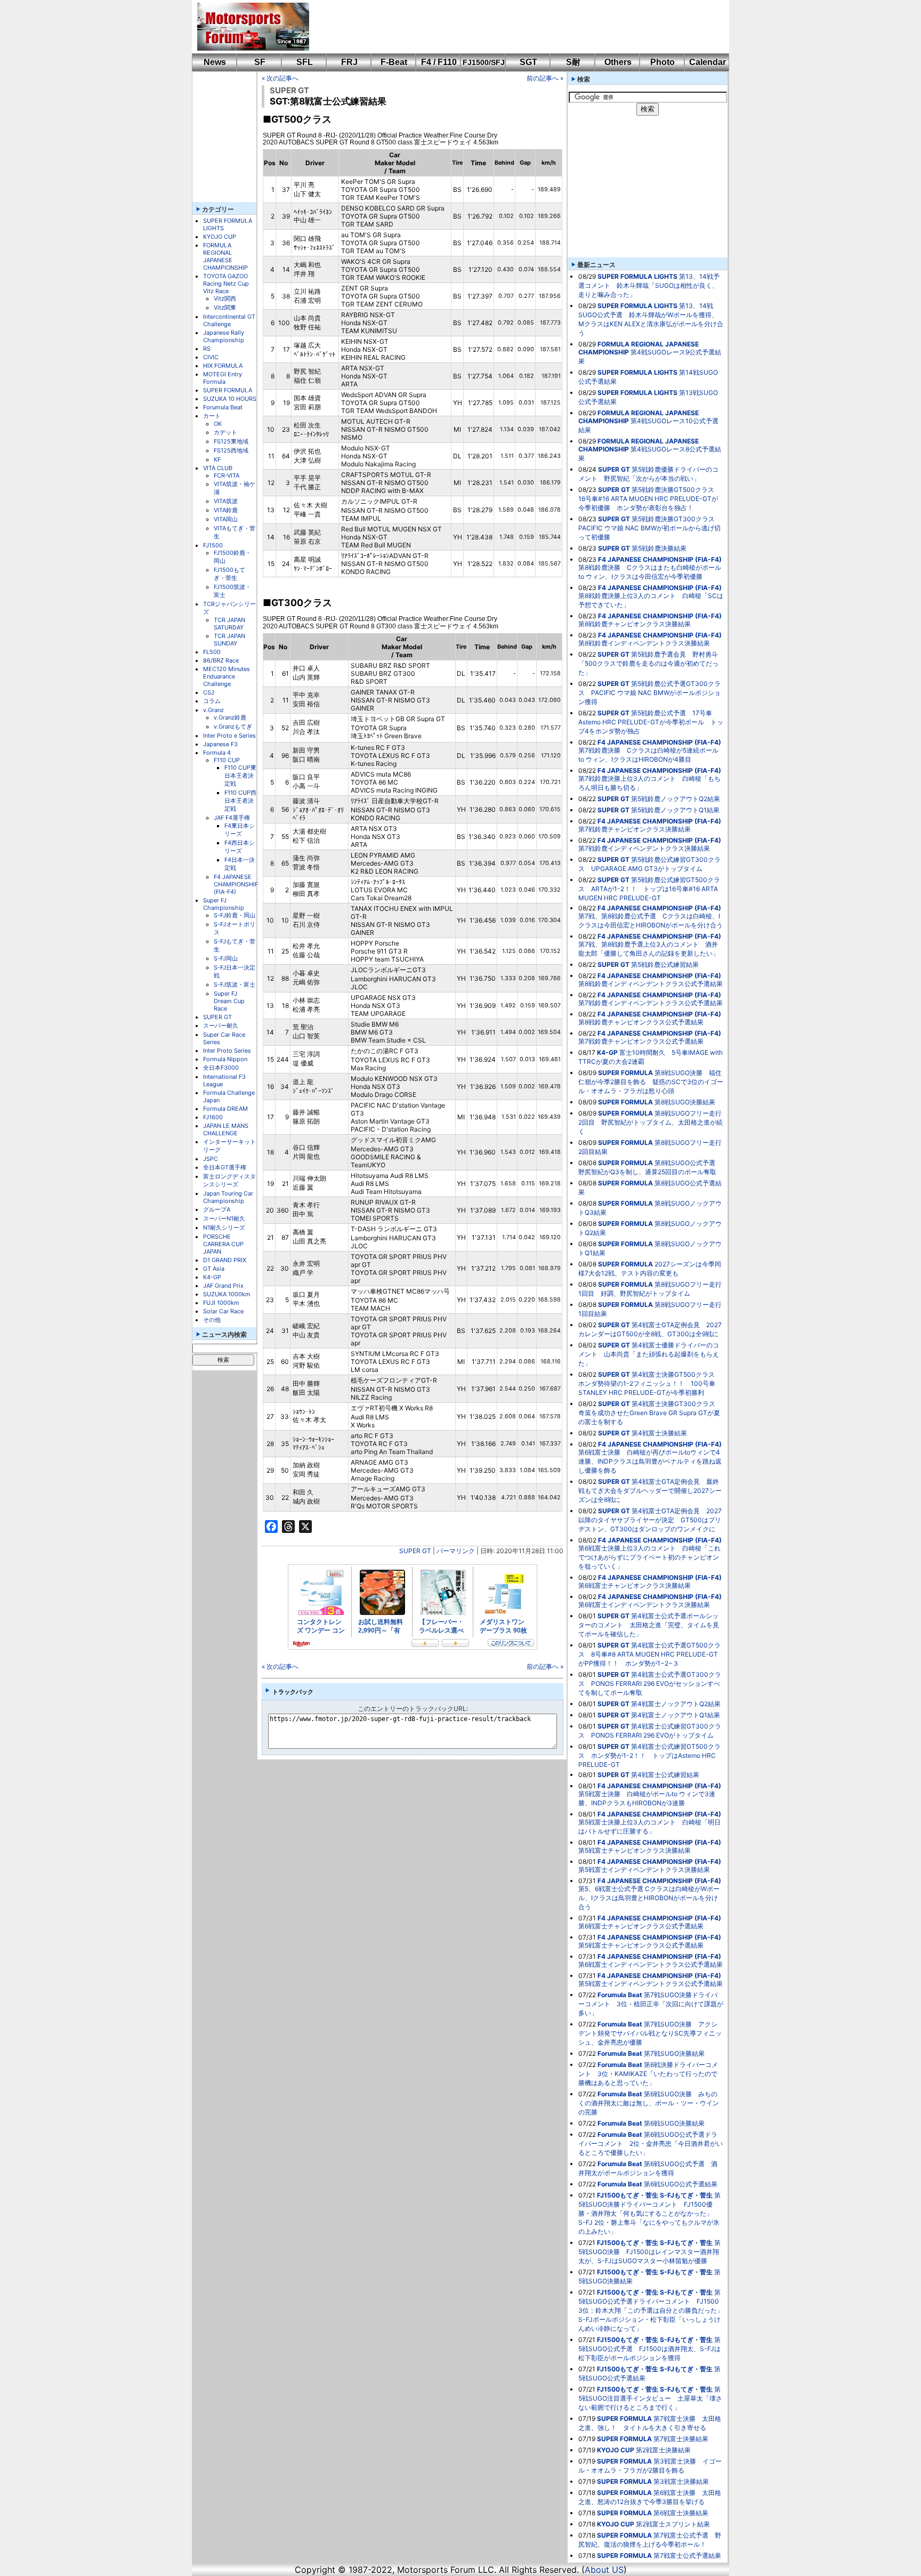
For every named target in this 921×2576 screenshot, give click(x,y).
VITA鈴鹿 (226, 510)
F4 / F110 (439, 62)
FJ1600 (213, 1117)
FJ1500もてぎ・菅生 (229, 574)
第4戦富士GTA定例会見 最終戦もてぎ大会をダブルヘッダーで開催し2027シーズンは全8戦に (650, 1491)
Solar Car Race (223, 1311)
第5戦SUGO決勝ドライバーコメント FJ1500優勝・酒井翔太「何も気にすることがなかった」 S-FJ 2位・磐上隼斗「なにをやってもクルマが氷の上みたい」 (649, 2213)
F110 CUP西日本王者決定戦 (240, 801)
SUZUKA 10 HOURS (230, 399)
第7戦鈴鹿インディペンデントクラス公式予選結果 (651, 1003)
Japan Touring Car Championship (228, 1197)
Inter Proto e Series (229, 736)
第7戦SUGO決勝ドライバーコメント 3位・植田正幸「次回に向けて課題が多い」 (651, 2004)
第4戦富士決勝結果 (659, 1433)
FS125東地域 (231, 441)
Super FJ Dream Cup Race (229, 1001)
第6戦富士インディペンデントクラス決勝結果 (644, 1605)
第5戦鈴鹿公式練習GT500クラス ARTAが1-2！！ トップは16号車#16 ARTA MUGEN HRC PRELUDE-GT (649, 889)
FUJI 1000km (221, 1303)
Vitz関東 (225, 308)
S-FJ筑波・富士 (235, 984)
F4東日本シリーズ (240, 830)
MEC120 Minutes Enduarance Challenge (227, 676)
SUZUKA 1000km (227, 1294)
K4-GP (212, 1277)
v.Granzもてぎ (233, 726)
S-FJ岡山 (226, 958)
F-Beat (394, 62)
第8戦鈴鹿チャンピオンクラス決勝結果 (635, 624)
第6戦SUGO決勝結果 (674, 2123)
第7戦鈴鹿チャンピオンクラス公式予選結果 (641, 1041)
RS (207, 349)
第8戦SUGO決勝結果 (685, 1102)
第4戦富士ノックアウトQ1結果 (676, 1715)
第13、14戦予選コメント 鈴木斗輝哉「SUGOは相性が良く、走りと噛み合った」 (649, 285)
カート (212, 416)
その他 (212, 1320)
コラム (212, 701)
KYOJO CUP (220, 237)
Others (618, 62)
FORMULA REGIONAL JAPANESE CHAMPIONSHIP (225, 256)
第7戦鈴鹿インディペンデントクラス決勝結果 (644, 848)
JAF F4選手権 (232, 818)
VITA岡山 (226, 519)
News (215, 62)
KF (217, 459)
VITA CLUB (218, 468)
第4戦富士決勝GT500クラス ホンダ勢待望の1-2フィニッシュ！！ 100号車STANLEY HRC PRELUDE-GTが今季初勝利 (650, 1383)
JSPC (211, 1159)
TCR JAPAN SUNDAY (229, 640)
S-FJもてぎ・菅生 (686, 2195)
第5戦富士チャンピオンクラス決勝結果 (635, 1850)
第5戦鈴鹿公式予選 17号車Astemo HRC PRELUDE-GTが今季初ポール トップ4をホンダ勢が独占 (651, 722)
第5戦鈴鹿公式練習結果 (665, 964)
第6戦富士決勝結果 (681, 2513)
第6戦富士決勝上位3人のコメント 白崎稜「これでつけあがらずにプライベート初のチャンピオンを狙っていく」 (649, 1557)
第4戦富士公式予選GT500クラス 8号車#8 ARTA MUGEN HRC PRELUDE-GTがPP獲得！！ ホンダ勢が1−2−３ (649, 1654)
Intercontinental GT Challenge (229, 320)
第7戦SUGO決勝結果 (674, 2053)
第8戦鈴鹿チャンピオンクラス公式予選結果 (641, 1022)
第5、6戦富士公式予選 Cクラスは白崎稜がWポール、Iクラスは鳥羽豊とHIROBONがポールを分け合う (649, 1898)
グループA (217, 1209)
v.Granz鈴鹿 (230, 717)
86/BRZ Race (221, 660)
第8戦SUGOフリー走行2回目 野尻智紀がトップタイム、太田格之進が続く (651, 1122)
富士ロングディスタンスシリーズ (229, 1180)
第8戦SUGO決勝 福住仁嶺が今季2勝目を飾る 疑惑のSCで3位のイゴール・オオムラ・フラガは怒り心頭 (651, 1082)
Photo (663, 62)
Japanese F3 (220, 744)
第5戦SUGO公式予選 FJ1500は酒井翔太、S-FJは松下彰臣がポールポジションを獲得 (649, 2349)
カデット (225, 432)
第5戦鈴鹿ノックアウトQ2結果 (676, 799)
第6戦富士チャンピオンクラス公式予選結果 (641, 1926)
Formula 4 (217, 753)
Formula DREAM (225, 1109)
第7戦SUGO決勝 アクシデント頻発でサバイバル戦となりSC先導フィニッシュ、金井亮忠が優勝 (650, 2033)
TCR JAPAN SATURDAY (229, 624)
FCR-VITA (227, 475)
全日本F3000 (221, 1068)
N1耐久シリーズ (224, 1228)
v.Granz (213, 710)
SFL (305, 62)
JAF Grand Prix (223, 1286)
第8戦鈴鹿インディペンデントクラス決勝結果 (644, 643)
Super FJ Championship (224, 904)
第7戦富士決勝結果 (681, 2439)
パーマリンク (456, 1551)
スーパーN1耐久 (224, 1218)
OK (218, 424)
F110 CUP (227, 760)
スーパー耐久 (221, 1025)
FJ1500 (213, 545)
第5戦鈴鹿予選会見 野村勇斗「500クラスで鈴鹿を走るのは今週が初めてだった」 (648, 663)
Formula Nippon (225, 1059)
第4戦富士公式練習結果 (665, 1775)
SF (260, 62)
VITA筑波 (226, 501)
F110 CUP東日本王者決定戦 (240, 776)
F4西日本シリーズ (240, 847)
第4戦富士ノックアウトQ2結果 (676, 1704)
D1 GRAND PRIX (225, 1260)
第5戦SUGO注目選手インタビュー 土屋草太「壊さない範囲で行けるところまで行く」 (650, 2398)
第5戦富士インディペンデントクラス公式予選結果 (651, 1984)
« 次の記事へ (280, 78)
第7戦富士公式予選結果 (687, 2555)
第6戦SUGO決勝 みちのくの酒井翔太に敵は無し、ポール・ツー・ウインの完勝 (649, 2103)
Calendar (708, 62)
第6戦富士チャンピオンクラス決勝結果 (635, 1585)
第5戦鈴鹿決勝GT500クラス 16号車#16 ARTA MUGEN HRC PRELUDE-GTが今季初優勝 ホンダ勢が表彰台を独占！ (649, 499)
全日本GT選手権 (225, 1167)
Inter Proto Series (227, 1051)
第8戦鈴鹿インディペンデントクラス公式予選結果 (651, 984)
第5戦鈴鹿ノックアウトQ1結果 (675, 810)
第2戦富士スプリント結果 (673, 2524)
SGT (528, 62)
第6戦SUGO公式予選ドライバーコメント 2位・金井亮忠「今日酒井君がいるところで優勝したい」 (651, 2143)
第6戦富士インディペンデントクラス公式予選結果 (651, 1964)
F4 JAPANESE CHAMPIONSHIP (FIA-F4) (236, 884)
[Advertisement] (512, 27)
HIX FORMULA (223, 366)
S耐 (573, 62)
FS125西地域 (231, 450)
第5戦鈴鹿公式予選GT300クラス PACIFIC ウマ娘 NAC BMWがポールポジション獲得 (649, 693)
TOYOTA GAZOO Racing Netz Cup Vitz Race (226, 284)
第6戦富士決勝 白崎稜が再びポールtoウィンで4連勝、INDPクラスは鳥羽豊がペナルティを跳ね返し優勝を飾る (650, 1461)
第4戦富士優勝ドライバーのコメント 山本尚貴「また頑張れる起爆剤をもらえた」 (649, 1354)
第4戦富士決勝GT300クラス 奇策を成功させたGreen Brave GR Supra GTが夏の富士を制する (650, 1413)
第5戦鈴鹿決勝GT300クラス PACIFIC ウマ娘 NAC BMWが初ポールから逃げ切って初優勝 (650, 528)
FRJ (349, 62)
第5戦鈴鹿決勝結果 (659, 548)
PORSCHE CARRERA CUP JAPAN (223, 1244)
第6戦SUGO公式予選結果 (681, 2184)
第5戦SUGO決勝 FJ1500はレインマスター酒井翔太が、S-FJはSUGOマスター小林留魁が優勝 (649, 2252)
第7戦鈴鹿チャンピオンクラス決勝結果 (635, 829)
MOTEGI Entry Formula (223, 378)
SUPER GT (217, 1017)
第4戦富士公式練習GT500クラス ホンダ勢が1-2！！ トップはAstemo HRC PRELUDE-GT (649, 1755)
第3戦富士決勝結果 (681, 2481)
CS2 (209, 692)
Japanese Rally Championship (224, 336)
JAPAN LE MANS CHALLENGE (226, 1129)
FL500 (212, 652)
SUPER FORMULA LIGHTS (637, 276)
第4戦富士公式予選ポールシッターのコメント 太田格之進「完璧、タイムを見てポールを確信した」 (649, 1625)
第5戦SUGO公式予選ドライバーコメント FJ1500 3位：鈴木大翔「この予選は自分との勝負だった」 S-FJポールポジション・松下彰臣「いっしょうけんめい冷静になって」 (654, 2310)
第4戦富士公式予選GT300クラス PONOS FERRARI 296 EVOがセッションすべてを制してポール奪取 (650, 1683)
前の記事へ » (545, 78)
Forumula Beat (223, 407)
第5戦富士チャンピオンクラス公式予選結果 (641, 1945)
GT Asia (214, 1269)
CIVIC (211, 357)
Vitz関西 (225, 298)
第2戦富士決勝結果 (663, 2450)
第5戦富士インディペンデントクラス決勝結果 (644, 1870)
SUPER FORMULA (228, 390)
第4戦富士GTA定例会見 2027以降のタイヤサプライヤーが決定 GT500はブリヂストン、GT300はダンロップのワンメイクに (650, 1520)
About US (604, 2570)
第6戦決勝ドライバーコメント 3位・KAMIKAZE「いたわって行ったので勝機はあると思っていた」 (648, 2074)
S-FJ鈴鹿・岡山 (235, 915)
